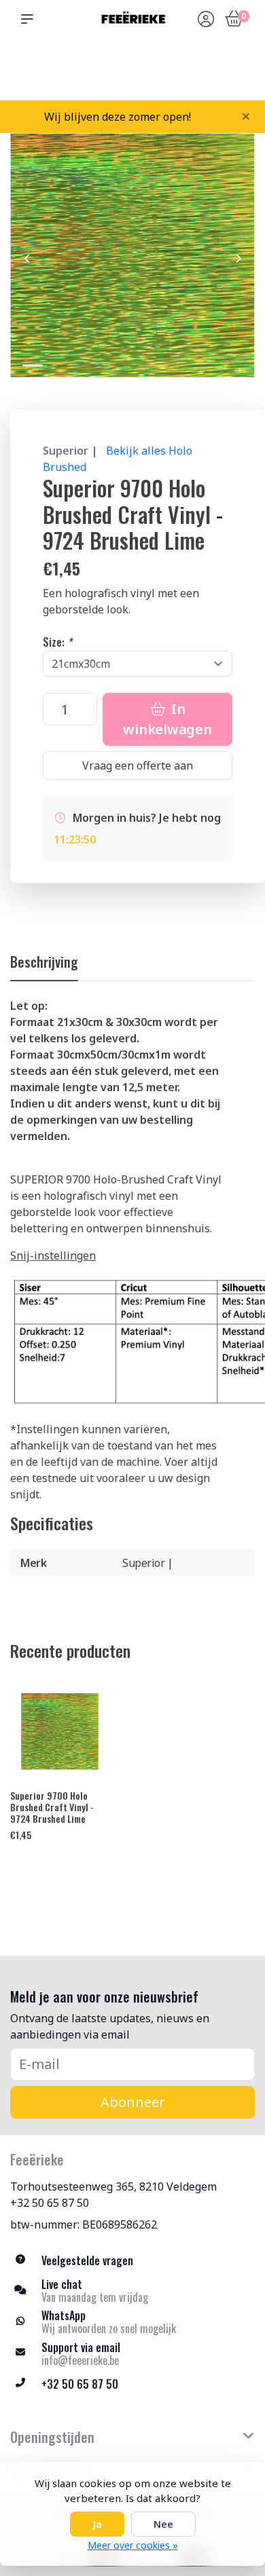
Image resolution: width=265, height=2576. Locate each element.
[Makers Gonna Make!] (132, 19)
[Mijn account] (206, 20)
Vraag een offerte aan (138, 765)
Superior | (70, 451)
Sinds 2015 (238, 75)
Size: (57, 642)
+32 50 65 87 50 (50, 2203)
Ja (97, 2524)
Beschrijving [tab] (44, 962)
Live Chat (206, 75)
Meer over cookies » (133, 2545)
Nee (163, 2524)
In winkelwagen (167, 719)
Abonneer (133, 2102)
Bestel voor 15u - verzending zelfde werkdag (137, 69)
